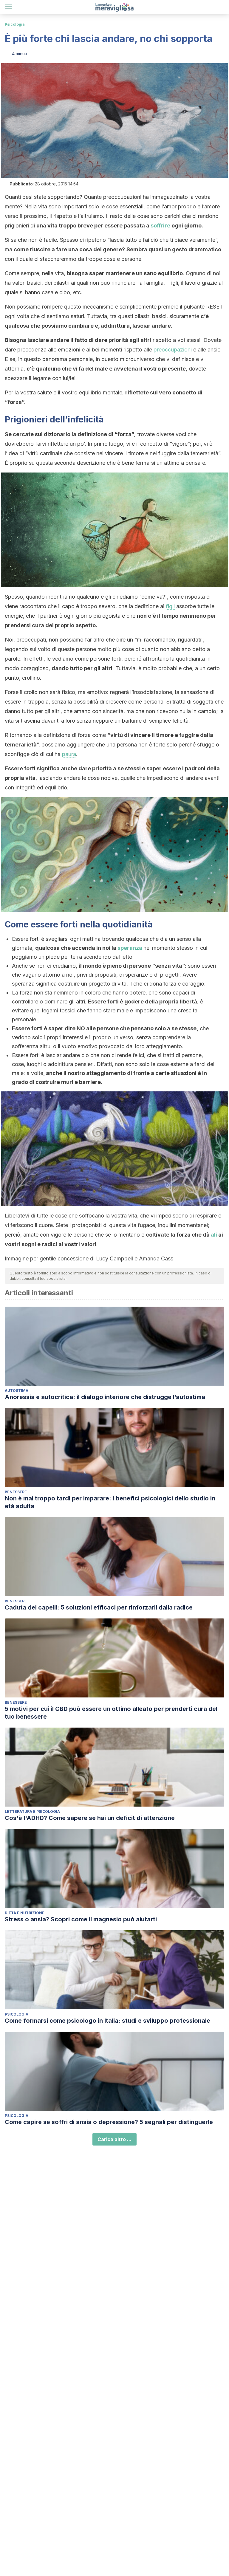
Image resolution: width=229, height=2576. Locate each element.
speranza (130, 948)
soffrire (160, 226)
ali (214, 1235)
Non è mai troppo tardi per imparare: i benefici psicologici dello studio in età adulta (110, 1502)
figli (170, 606)
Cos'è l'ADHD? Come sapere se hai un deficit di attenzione (90, 1818)
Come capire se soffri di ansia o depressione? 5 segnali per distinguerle (109, 2122)
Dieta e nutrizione (25, 1913)
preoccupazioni (173, 350)
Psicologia (15, 24)
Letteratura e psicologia (32, 1811)
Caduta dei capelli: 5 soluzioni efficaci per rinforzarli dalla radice (99, 1607)
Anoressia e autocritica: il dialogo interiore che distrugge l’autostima (105, 1397)
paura (69, 754)
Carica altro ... (114, 2139)
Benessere (16, 1492)
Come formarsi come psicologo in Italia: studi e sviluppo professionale (107, 2021)
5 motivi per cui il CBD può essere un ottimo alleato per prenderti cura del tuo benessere (111, 1713)
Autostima (17, 1391)
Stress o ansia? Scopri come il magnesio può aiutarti (81, 1919)
